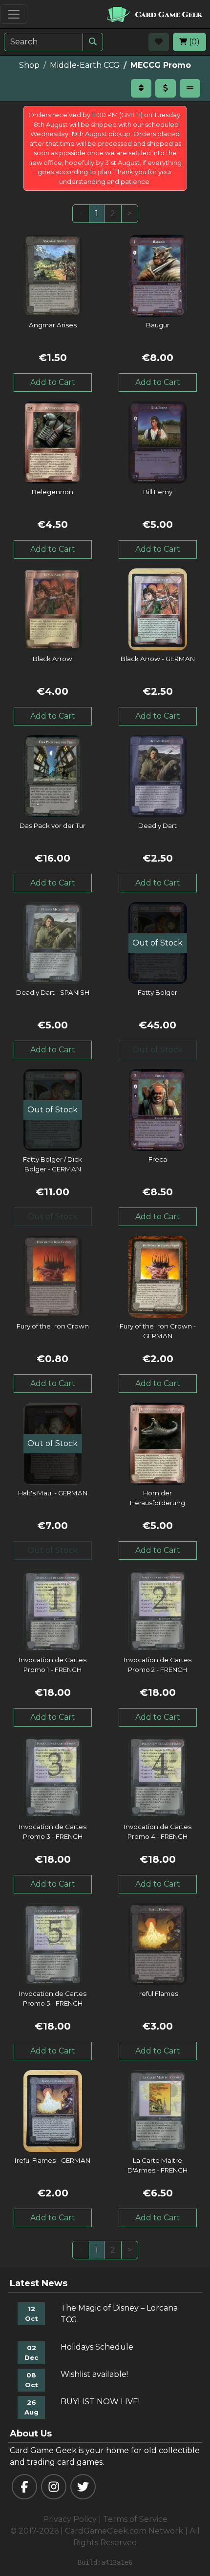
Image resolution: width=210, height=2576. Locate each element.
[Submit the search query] (93, 42)
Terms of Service (135, 2519)
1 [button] (97, 213)
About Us (31, 2434)
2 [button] (113, 213)
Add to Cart (53, 382)
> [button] (130, 213)
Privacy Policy (70, 2519)
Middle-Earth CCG (85, 65)
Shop (29, 65)
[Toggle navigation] (14, 14)
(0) (193, 42)
